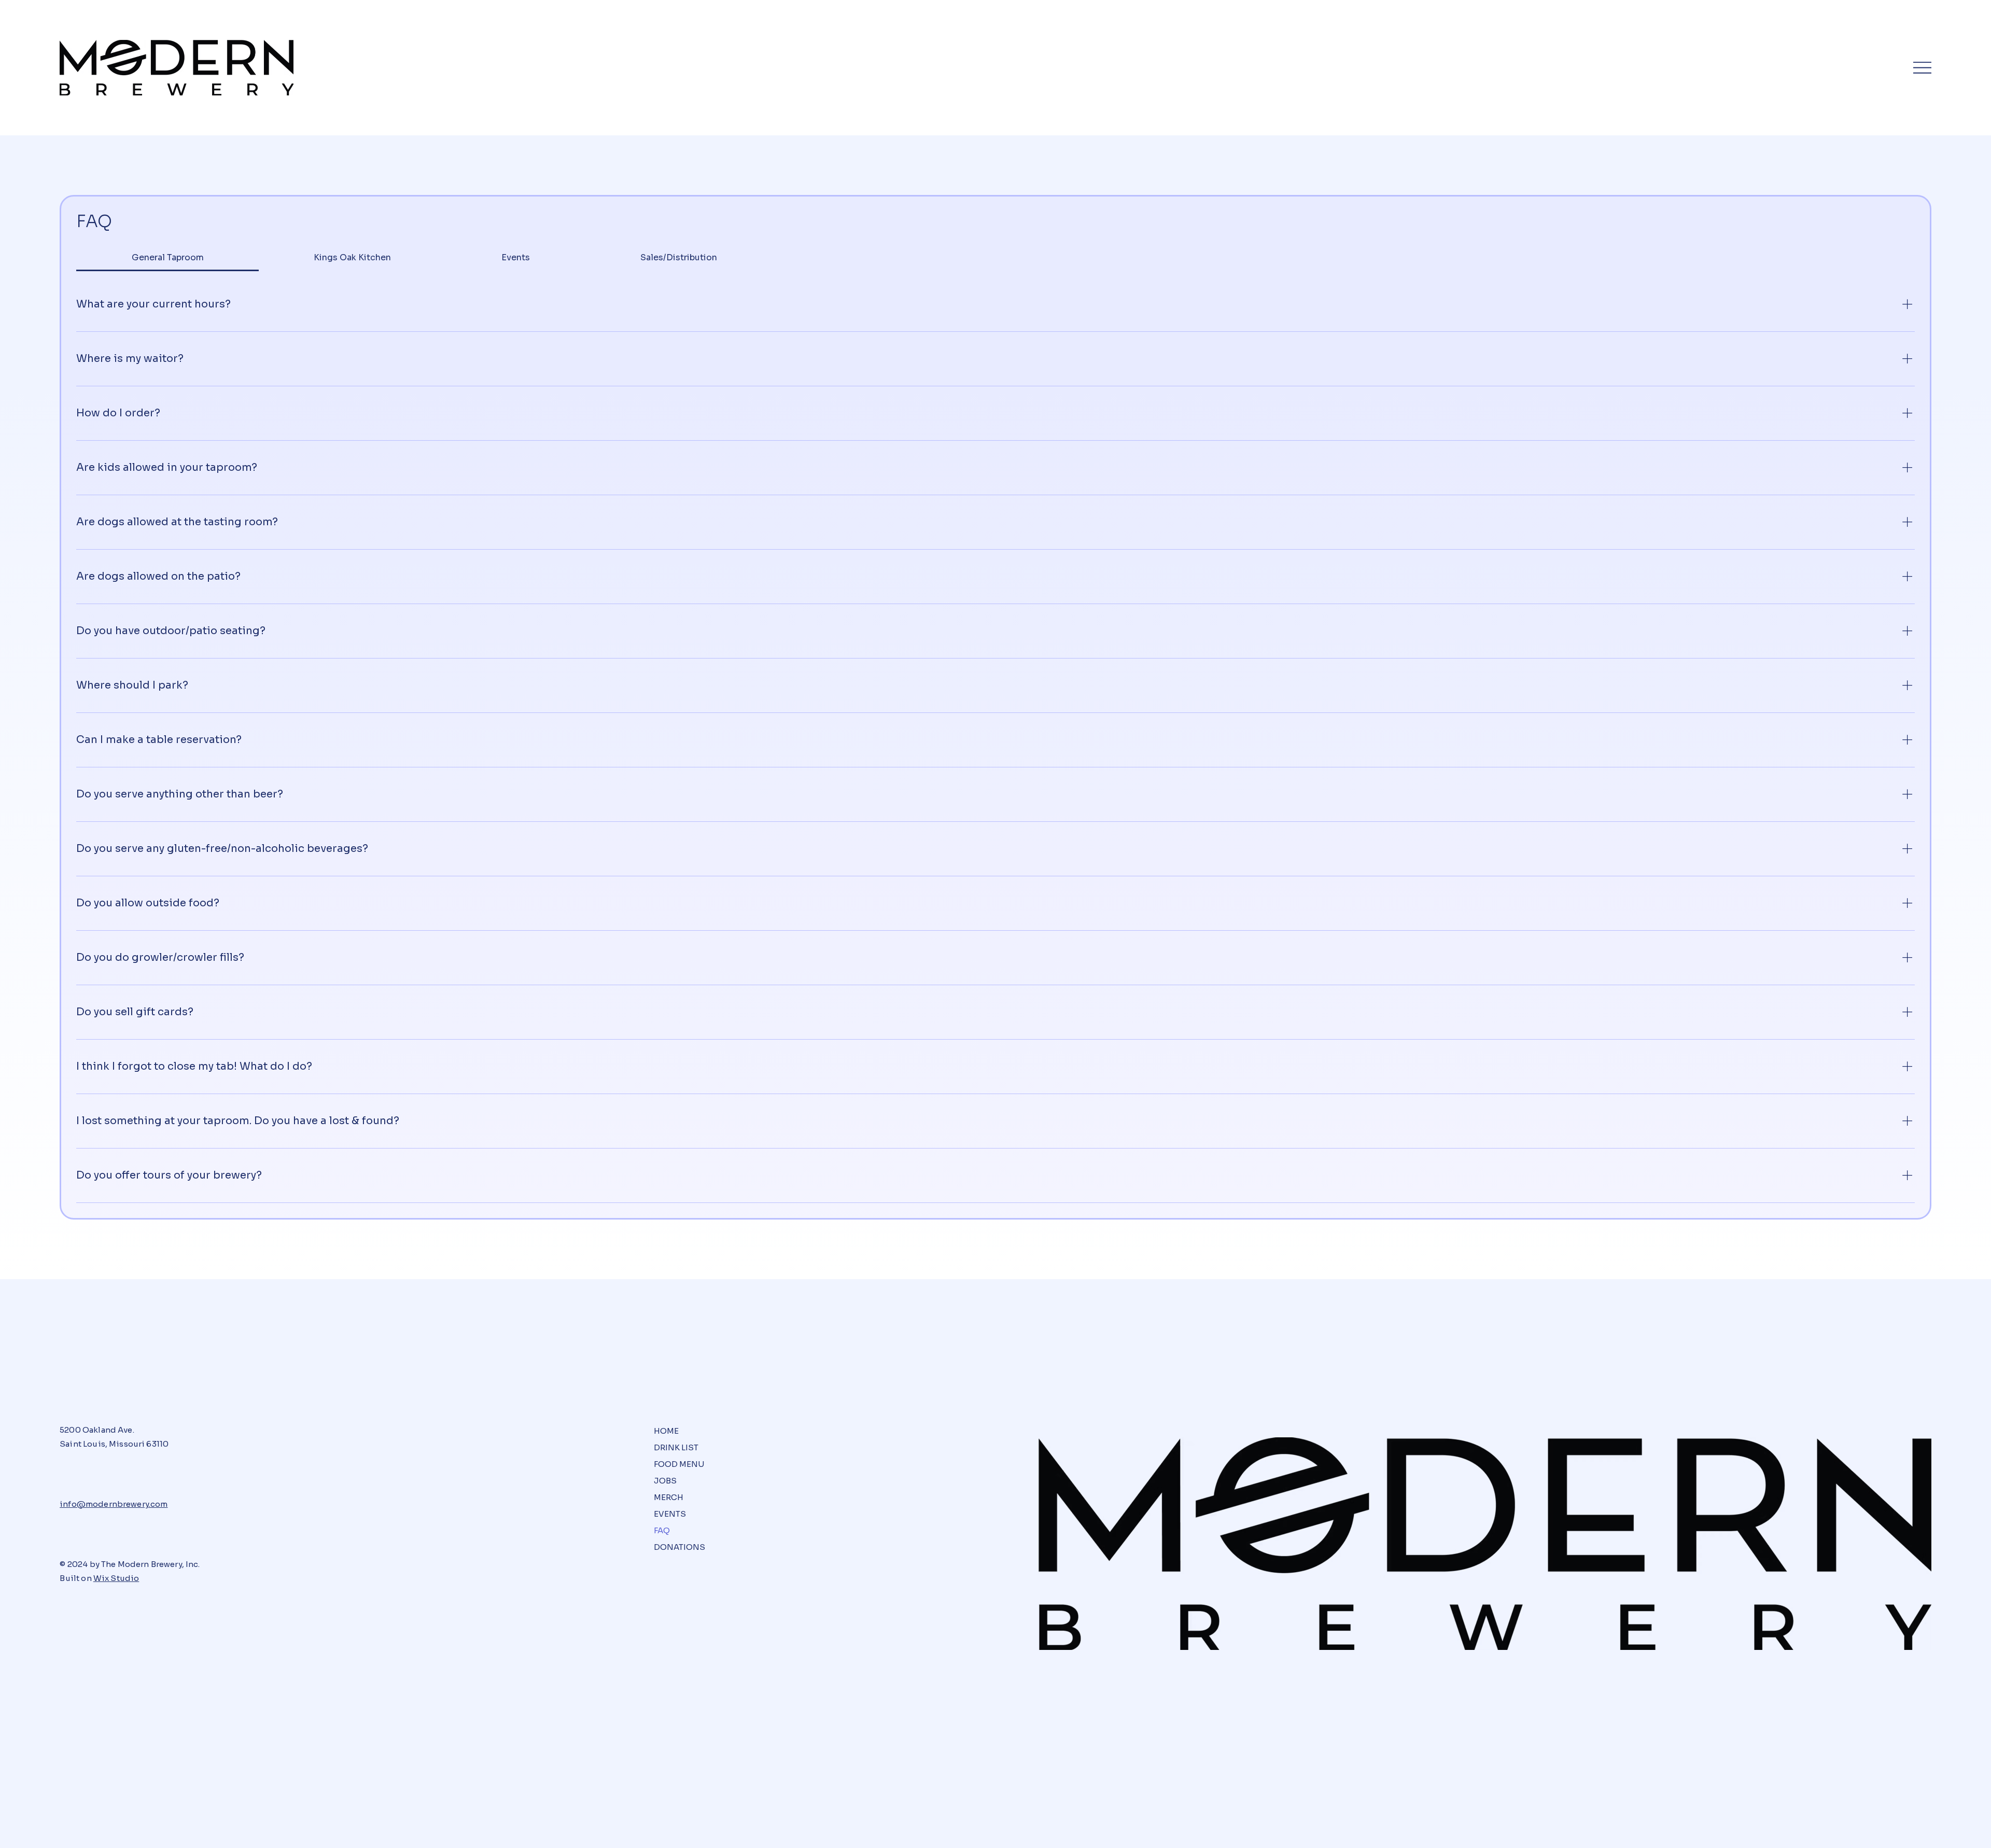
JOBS (665, 1481)
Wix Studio (116, 1578)
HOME (666, 1431)
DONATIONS (679, 1547)
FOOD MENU (679, 1464)
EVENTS (670, 1514)
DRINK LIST (676, 1447)
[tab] (167, 258)
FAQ (662, 1530)
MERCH (669, 1497)
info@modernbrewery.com (114, 1504)
